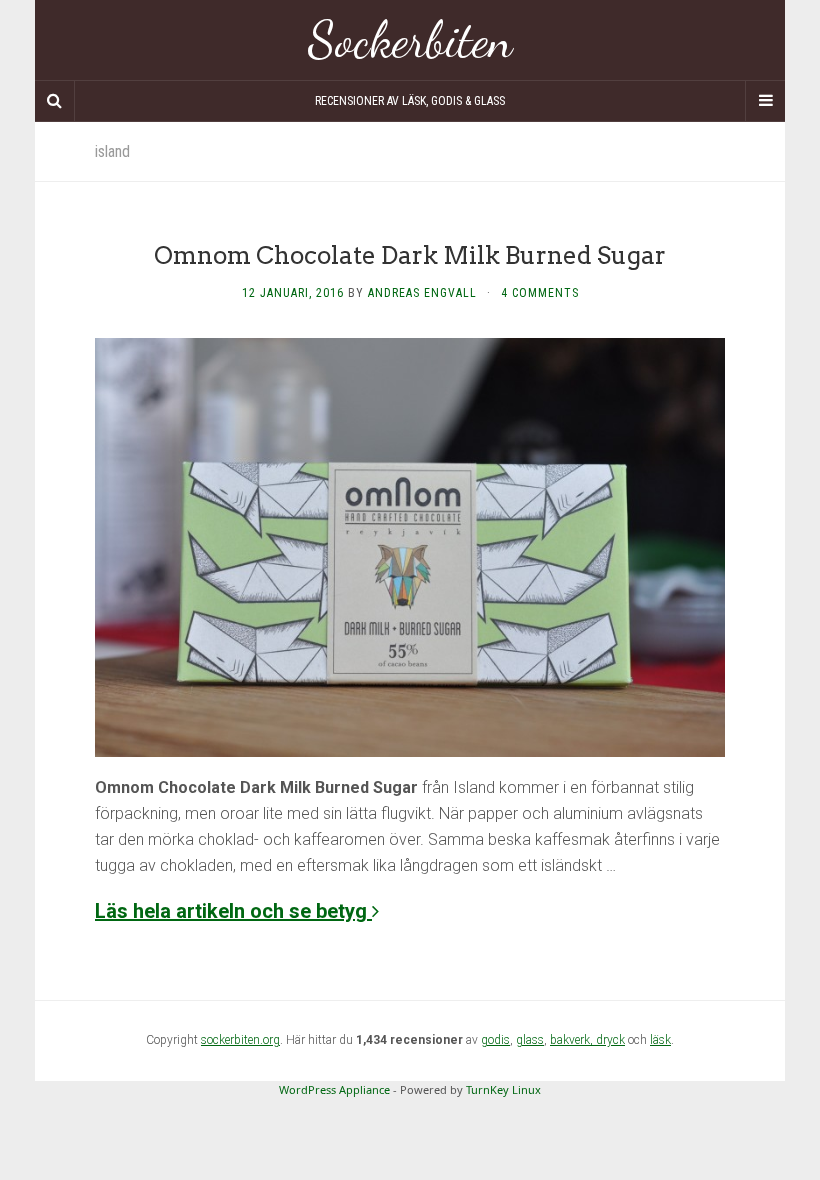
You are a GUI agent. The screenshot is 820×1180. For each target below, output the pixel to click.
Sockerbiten (410, 40)
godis (495, 1040)
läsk (660, 1040)
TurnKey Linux (503, 1089)
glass (530, 1040)
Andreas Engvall (422, 293)
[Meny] (765, 101)
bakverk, (573, 1040)
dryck (610, 1040)
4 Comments (540, 293)
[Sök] (55, 101)
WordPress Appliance (334, 1089)
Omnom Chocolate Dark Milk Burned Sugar (410, 255)
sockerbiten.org (240, 1040)
